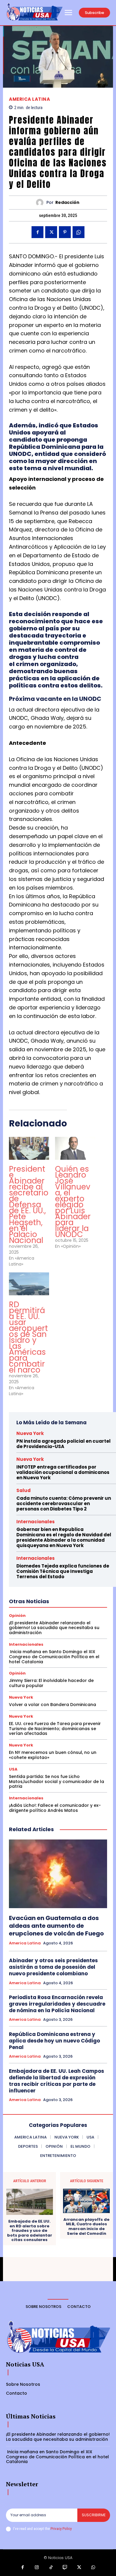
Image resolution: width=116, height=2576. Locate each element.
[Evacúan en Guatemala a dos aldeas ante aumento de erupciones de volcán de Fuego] (58, 1874)
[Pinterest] (65, 232)
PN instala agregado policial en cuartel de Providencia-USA (64, 1444)
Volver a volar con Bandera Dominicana (52, 1705)
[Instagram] (37, 2568)
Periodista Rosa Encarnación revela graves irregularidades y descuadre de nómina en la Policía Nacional (57, 2004)
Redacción (67, 203)
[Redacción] (41, 203)
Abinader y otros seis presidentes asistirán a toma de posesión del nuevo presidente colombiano (53, 1967)
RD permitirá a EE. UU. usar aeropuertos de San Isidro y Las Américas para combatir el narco (28, 1337)
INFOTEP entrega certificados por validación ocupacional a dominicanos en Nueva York (63, 1472)
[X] (51, 232)
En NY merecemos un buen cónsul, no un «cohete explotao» (53, 1755)
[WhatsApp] (79, 232)
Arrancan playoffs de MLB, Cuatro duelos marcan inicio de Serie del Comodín (86, 2226)
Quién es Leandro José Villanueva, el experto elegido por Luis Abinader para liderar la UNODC (73, 1202)
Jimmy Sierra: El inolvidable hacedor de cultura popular (51, 1683)
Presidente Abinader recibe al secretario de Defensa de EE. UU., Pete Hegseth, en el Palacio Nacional (29, 1205)
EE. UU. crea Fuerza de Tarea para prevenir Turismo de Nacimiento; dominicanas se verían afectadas (55, 1729)
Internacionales (36, 1522)
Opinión (17, 1616)
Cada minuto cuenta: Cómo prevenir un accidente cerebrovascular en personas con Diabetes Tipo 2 (64, 1503)
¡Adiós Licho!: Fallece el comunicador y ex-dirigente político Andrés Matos (55, 1808)
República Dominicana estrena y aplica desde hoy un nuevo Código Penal (54, 2041)
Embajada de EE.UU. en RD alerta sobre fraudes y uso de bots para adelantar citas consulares (30, 2231)
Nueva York (30, 1433)
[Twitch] (65, 2568)
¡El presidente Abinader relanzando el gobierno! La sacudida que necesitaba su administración (54, 1628)
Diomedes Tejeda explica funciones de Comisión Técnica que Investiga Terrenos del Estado (63, 1571)
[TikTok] (51, 2568)
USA (13, 1769)
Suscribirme (94, 2515)
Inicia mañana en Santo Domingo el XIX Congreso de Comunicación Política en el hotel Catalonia (54, 1657)
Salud (23, 1490)
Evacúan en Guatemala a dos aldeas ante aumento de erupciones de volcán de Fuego (56, 1926)
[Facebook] (37, 232)
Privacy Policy (61, 2529)
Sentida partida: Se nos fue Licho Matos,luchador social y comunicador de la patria (57, 1782)
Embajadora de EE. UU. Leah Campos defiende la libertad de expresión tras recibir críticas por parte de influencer (57, 2081)
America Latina (29, 99)
